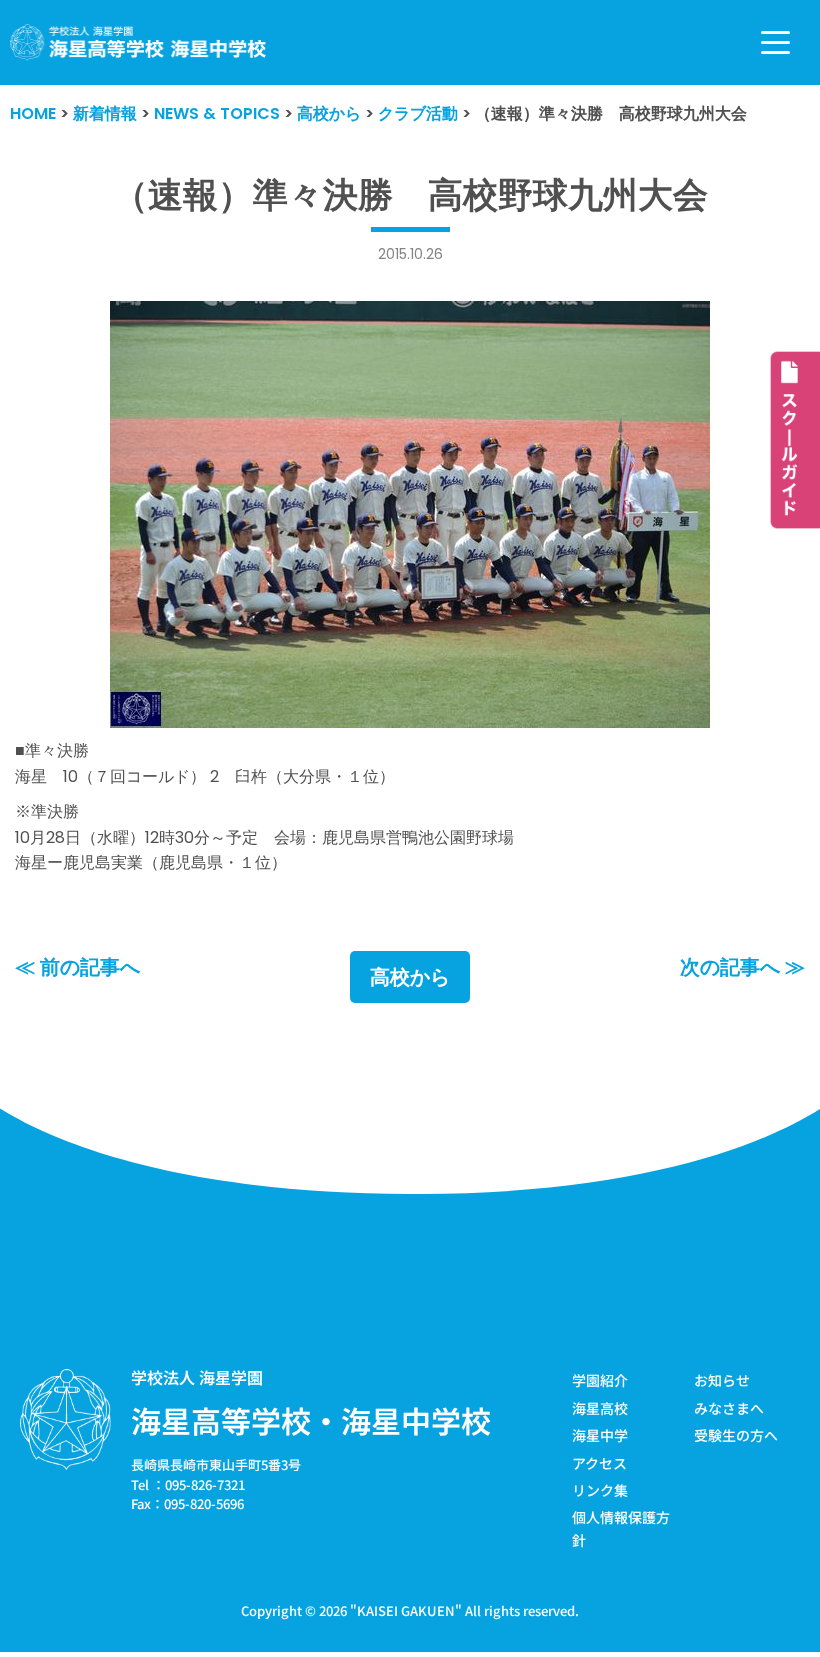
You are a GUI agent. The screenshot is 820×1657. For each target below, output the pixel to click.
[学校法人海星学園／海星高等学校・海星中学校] (138, 42)
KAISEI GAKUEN (406, 1610)
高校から (410, 977)
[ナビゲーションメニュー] (775, 42)
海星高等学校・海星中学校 (311, 1420)
